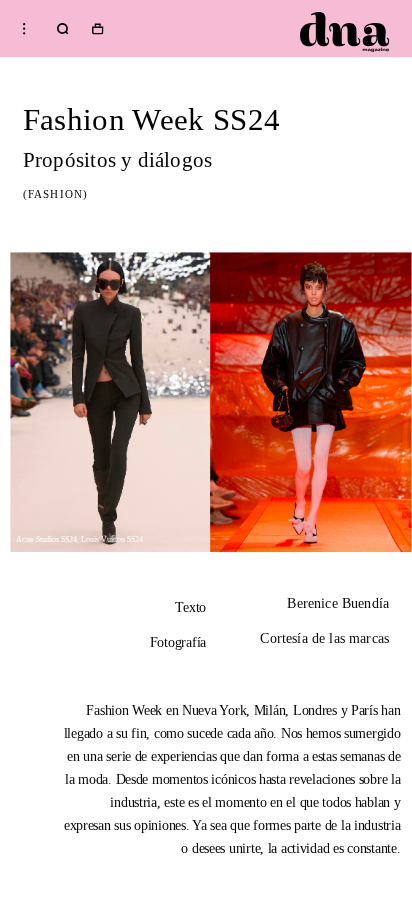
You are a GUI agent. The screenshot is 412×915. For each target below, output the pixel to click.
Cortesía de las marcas (324, 639)
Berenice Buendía (338, 604)
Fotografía (178, 642)
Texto (190, 607)
